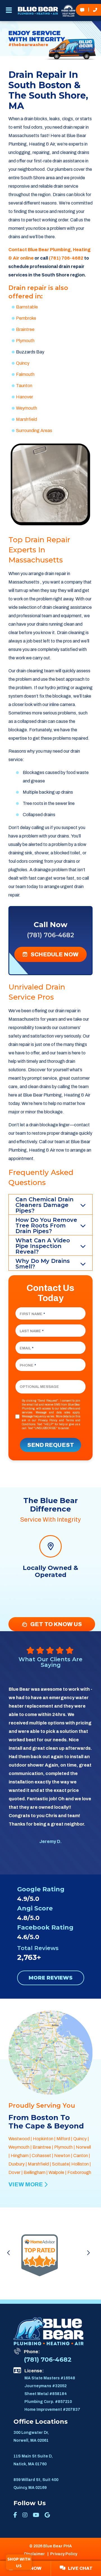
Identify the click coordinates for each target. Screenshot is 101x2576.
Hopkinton (43, 2139)
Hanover (25, 397)
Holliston (80, 2164)
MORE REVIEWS (51, 1978)
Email (27, 1348)
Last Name (32, 1331)
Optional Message (39, 1387)
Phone (28, 1365)
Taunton (24, 386)
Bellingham (35, 2172)
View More (26, 2184)
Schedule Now (54, 954)
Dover (14, 2172)
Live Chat (79, 2568)
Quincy (23, 363)
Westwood (19, 2139)
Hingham (20, 2156)
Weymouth (27, 408)
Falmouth (25, 374)
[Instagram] (25, 2515)
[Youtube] (36, 2515)
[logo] (38, 11)
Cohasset (41, 2156)
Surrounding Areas (34, 431)
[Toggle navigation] (9, 12)
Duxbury (17, 2164)
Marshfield (27, 419)
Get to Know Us (56, 1624)
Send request (51, 1445)
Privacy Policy (48, 1420)
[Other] (47, 2515)
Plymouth (25, 341)
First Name (32, 1314)
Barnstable (27, 307)
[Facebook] (15, 2515)
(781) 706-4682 (66, 258)
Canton (81, 2156)
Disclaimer (35, 2554)
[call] (95, 10)
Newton (62, 2156)
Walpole (56, 2172)
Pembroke (26, 318)
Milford (63, 2139)
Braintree (25, 329)
